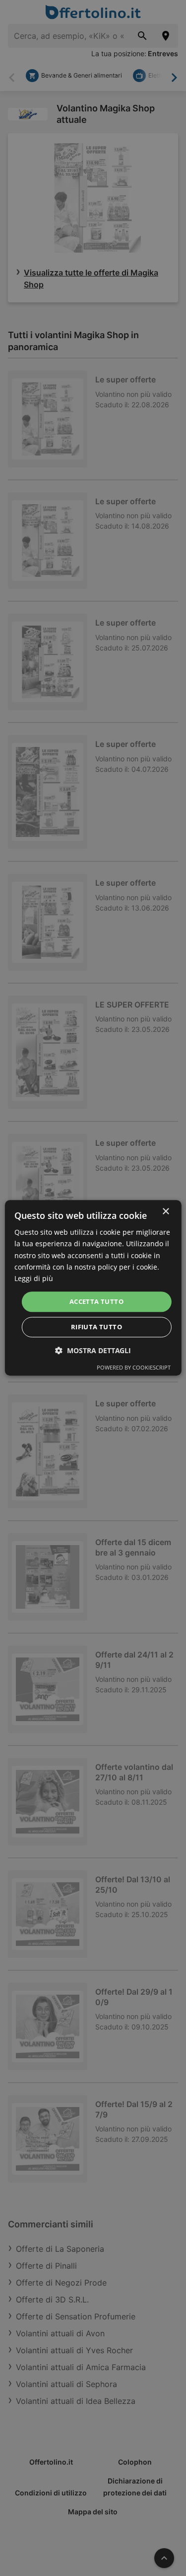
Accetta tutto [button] (96, 1301)
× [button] (165, 1212)
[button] (93, 1351)
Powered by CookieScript (134, 1368)
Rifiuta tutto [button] (96, 1327)
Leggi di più (34, 1278)
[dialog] (93, 1288)
